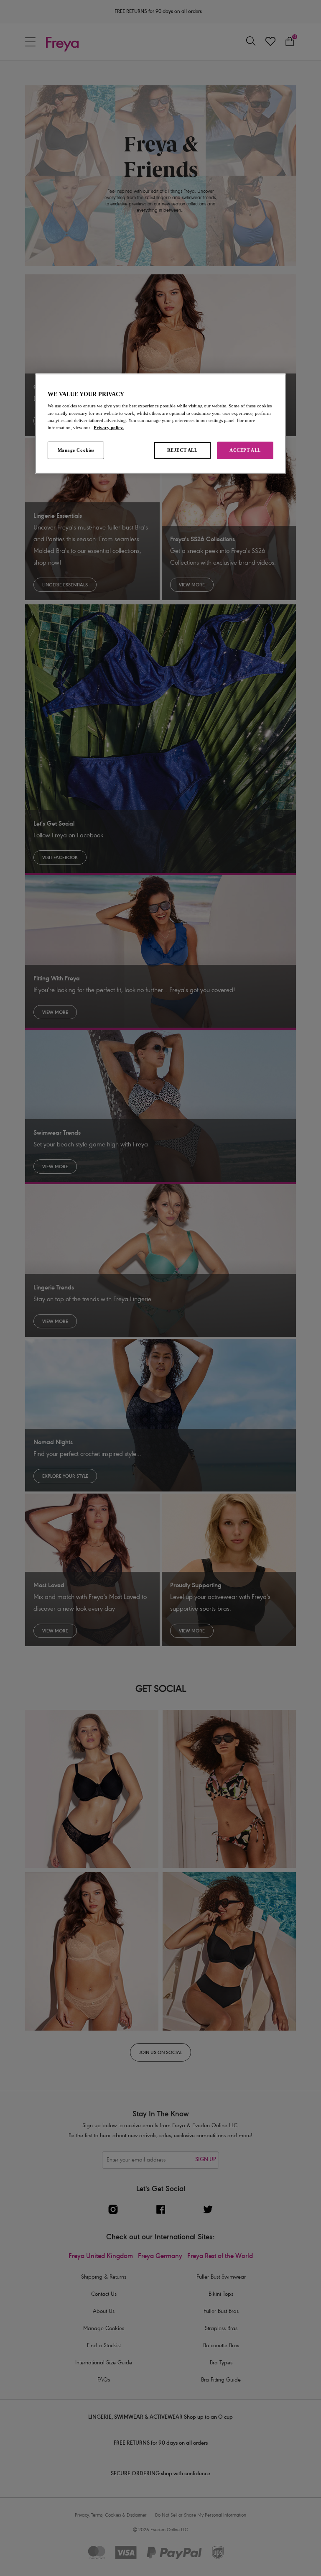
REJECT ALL (182, 450)
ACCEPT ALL (245, 450)
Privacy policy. (109, 427)
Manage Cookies (76, 450)
